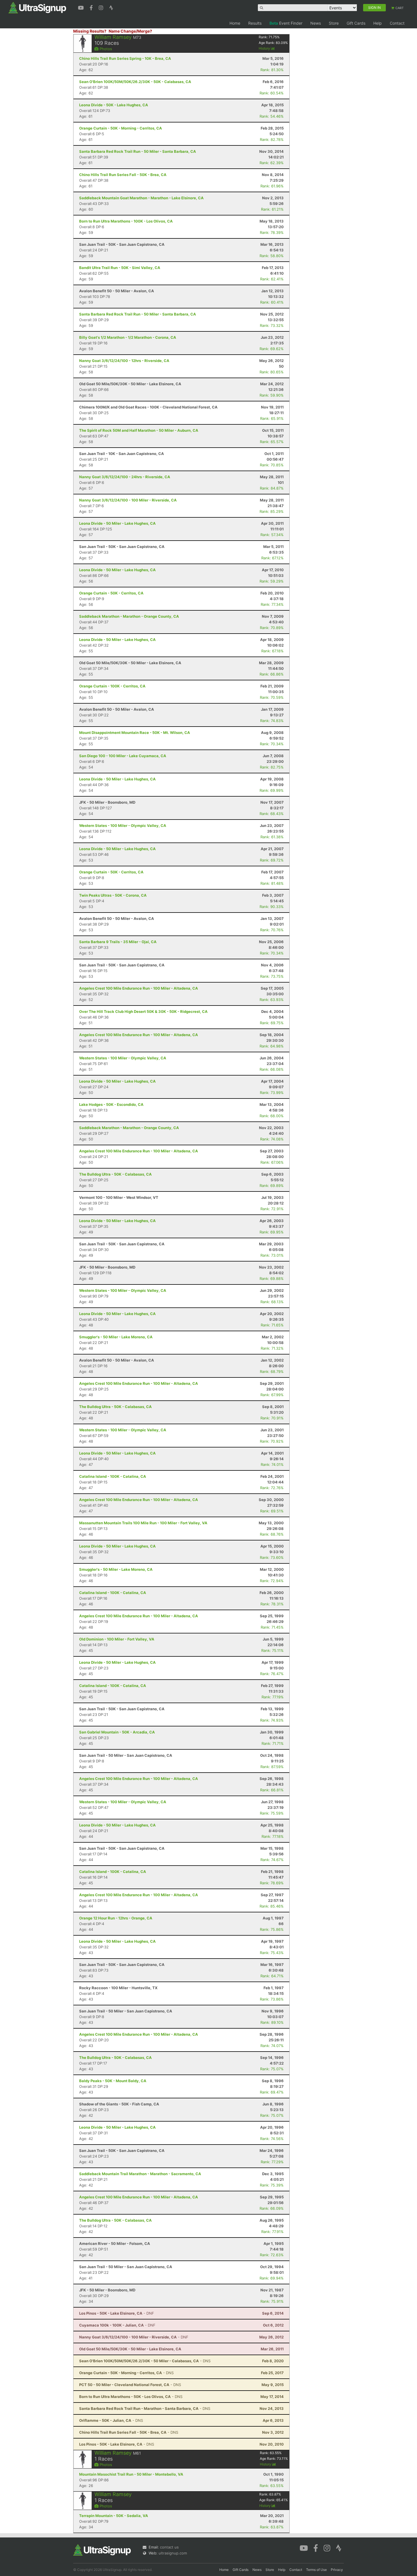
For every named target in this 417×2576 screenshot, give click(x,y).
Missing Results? (90, 31)
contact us (169, 2547)
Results (255, 23)
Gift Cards (356, 23)
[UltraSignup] (37, 7)
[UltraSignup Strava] (111, 7)
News (316, 23)
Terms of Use (316, 2570)
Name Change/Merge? (130, 31)
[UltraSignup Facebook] (92, 7)
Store (334, 23)
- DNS (145, 2361)
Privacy (337, 2570)
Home (235, 23)
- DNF (117, 2313)
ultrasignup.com (173, 2553)
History (265, 48)
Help (378, 23)
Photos (105, 49)
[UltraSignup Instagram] (102, 7)
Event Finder (286, 23)
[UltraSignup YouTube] (82, 7)
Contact (397, 23)
